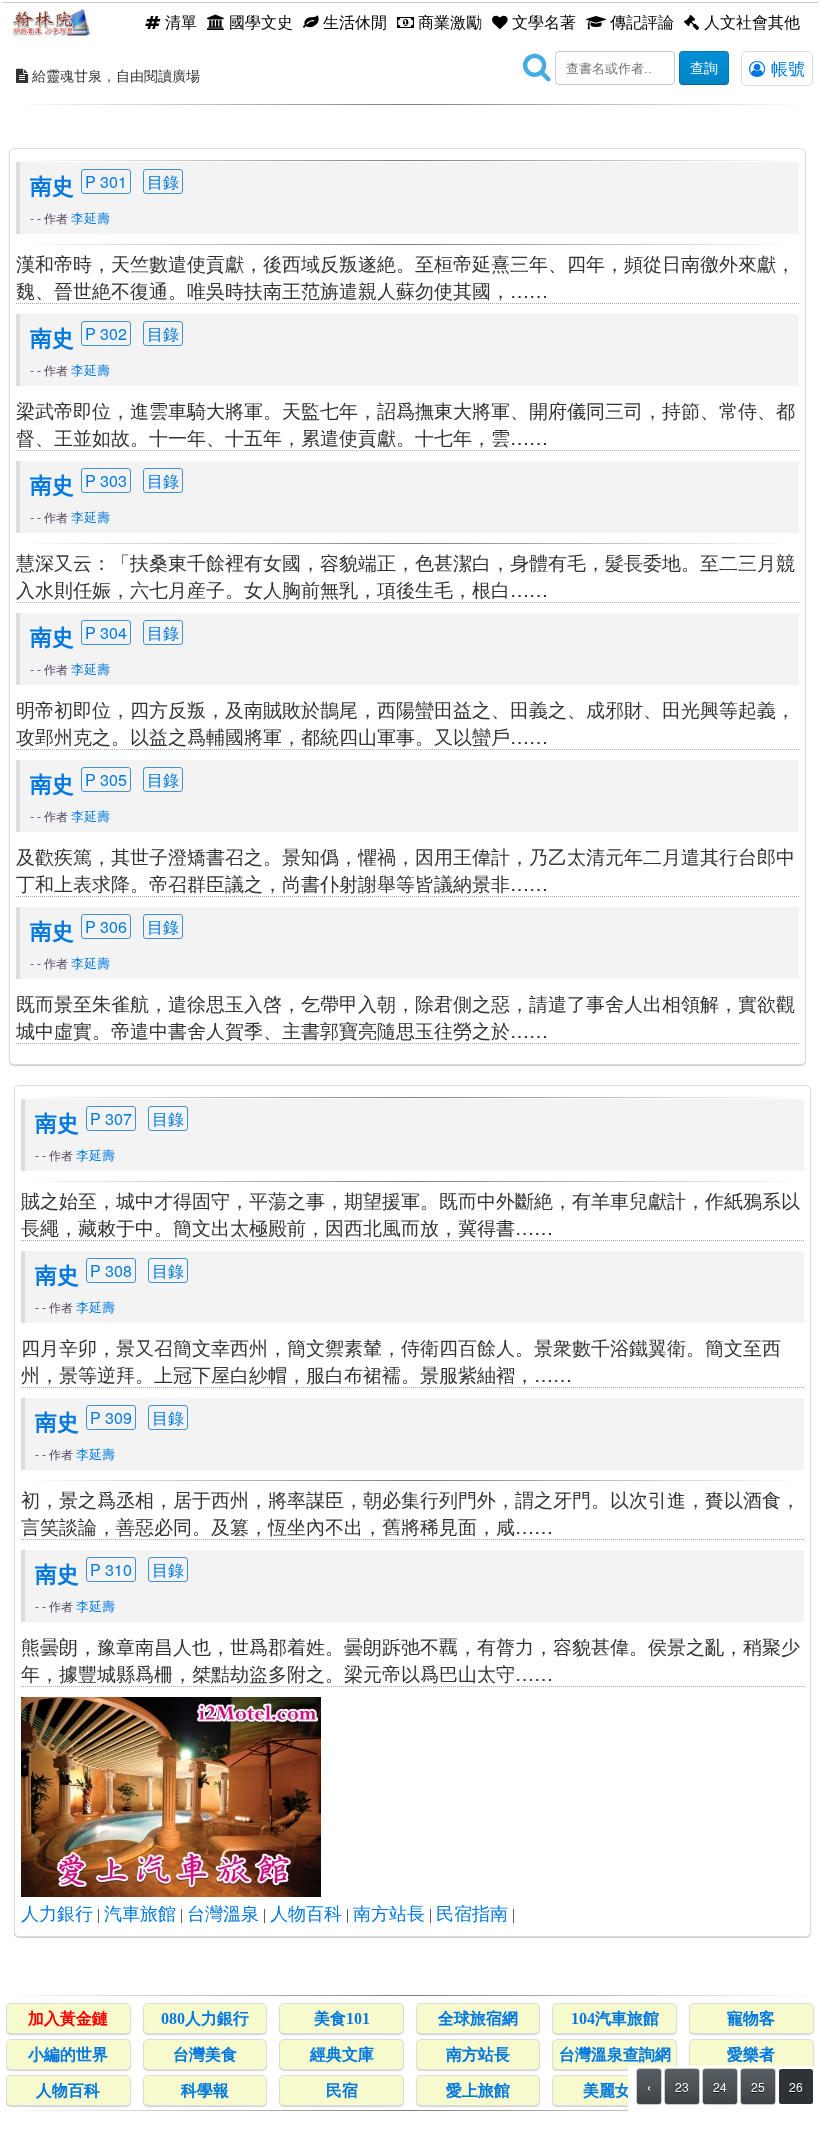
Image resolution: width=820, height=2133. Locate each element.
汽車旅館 (140, 1914)
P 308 (111, 1270)
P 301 (106, 181)
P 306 (106, 926)
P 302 (106, 333)
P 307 (111, 1118)
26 (796, 2086)
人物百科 (306, 1914)
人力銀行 (57, 1914)
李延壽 (90, 217)
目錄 (163, 181)
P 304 (106, 632)
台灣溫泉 (223, 1914)
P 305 (106, 779)
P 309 (111, 1417)
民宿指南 (472, 1914)
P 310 (111, 1569)
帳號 (785, 68)
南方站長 (389, 1914)
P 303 (106, 480)
